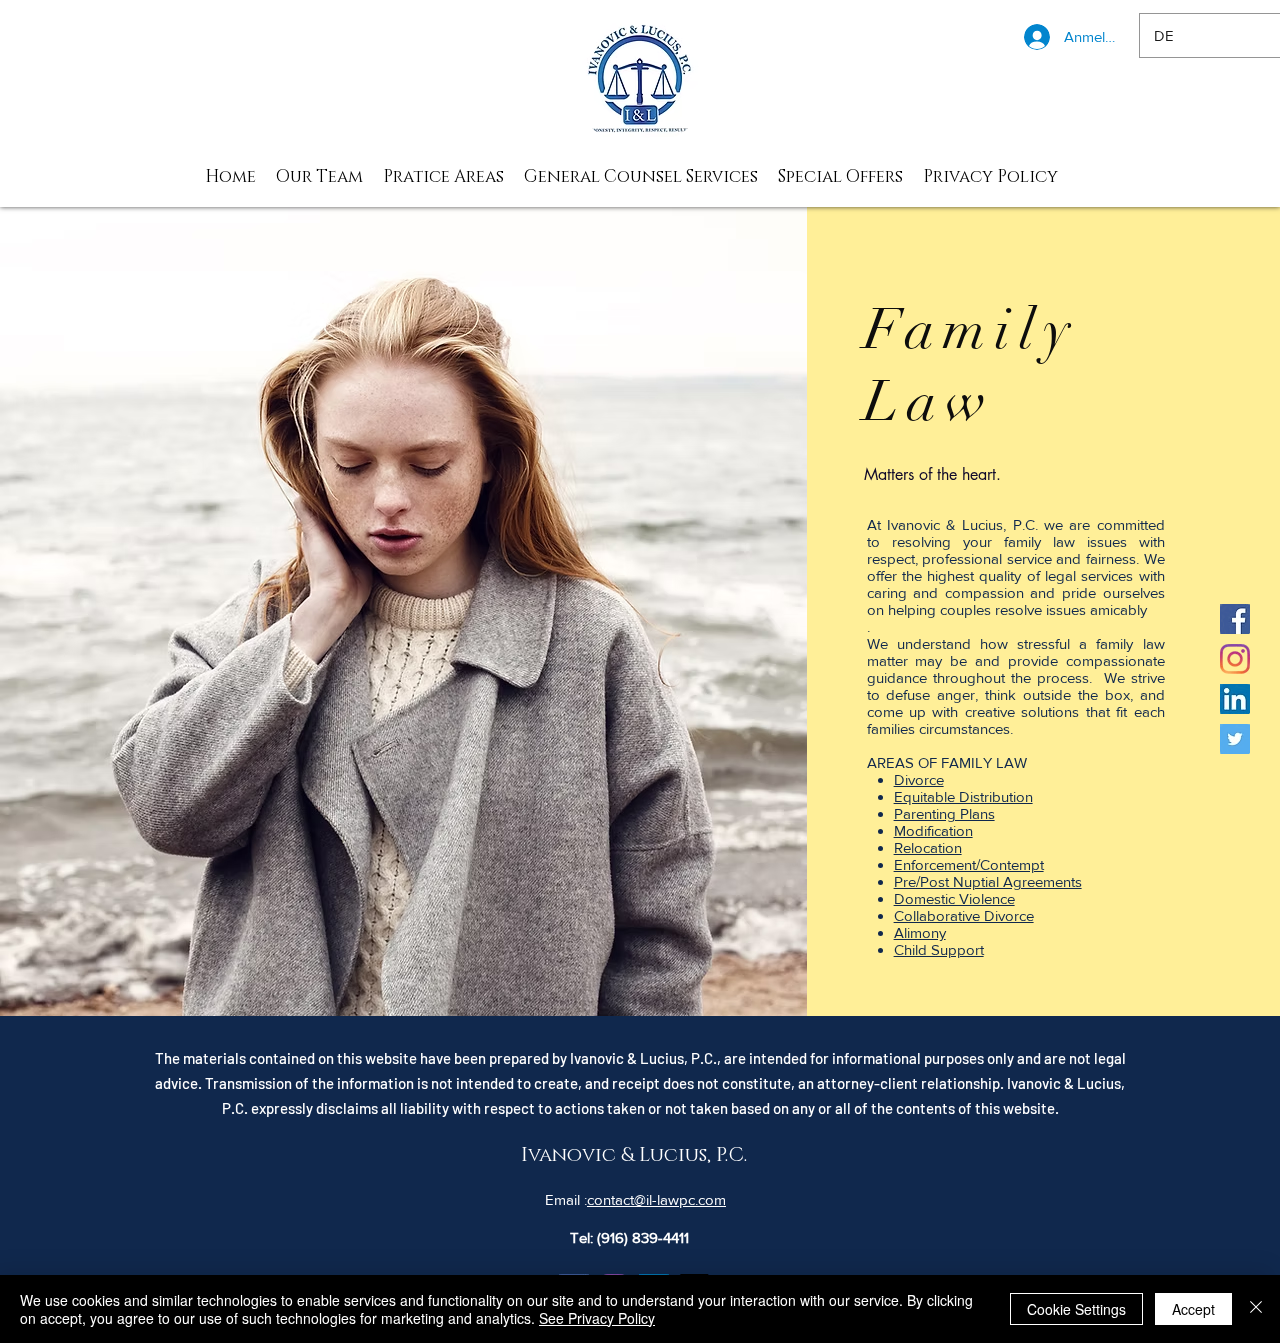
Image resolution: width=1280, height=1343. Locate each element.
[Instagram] (1235, 659)
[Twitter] (1235, 739)
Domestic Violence (954, 898)
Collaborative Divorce (964, 915)
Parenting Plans (944, 813)
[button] (443, 177)
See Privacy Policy (597, 1318)
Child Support (939, 949)
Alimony (920, 932)
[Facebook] (1235, 619)
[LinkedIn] (1235, 699)
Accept (1193, 1309)
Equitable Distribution (963, 796)
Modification (933, 830)
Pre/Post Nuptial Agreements (988, 881)
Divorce (919, 779)
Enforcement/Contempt (969, 864)
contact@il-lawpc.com (656, 1199)
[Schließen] (1256, 1309)
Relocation (928, 847)
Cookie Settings (1076, 1309)
